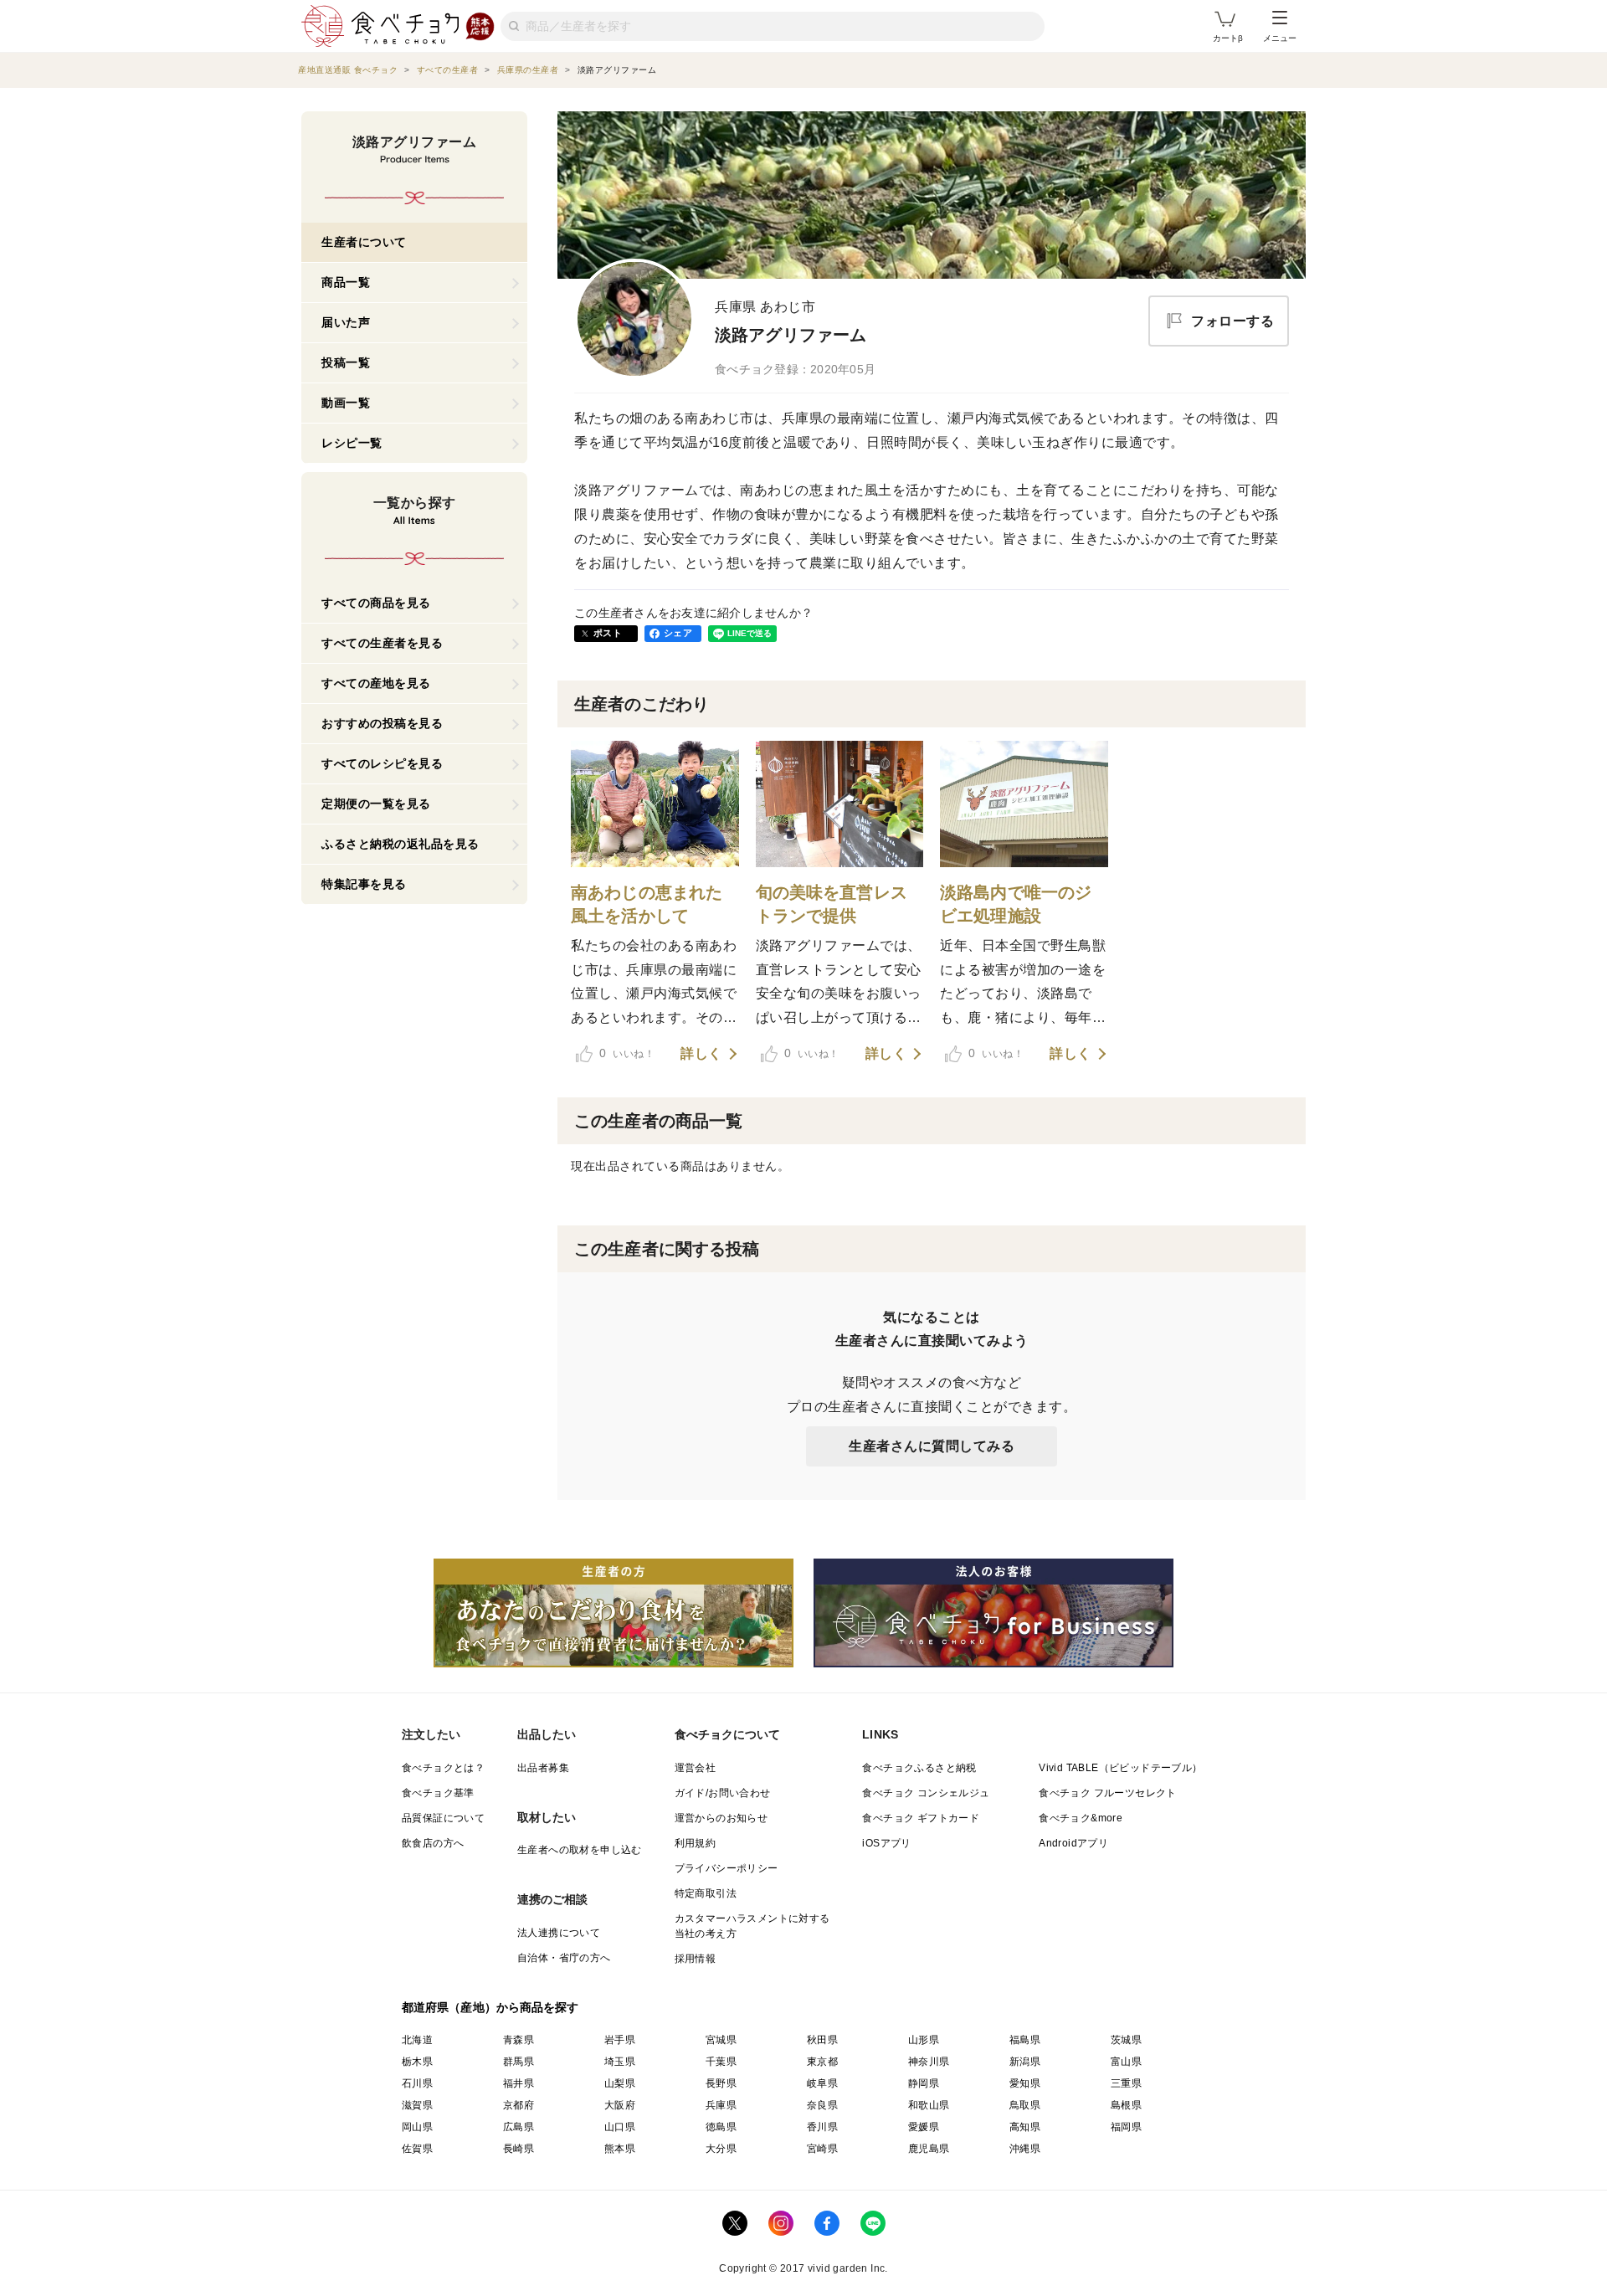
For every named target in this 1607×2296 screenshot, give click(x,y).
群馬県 (519, 2062)
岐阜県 (822, 2083)
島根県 (1126, 2105)
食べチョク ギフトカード (921, 1818)
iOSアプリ (886, 1843)
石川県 (417, 2083)
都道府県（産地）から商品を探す (490, 2007)
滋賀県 (417, 2105)
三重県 (1126, 2083)
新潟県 (1025, 2062)
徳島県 (721, 2127)
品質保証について (443, 1818)
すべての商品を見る (376, 603)
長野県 (721, 2083)
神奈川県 (929, 2062)
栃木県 (417, 2062)
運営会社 (696, 1768)
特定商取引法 (706, 1893)
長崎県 (519, 2149)
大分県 (721, 2149)
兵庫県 (721, 2105)
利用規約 (696, 1843)
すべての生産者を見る (382, 643)
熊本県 (620, 2149)
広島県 (519, 2127)
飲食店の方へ (433, 1843)
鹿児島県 (929, 2149)
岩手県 (620, 2040)
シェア (678, 633)
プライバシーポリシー (726, 1868)
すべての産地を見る (376, 683)
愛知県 (1025, 2083)
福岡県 (1126, 2127)
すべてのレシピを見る (382, 763)
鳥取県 (1025, 2105)
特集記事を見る (364, 884)
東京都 (822, 2062)
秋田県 (822, 2040)
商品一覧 (346, 282)
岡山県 (417, 2127)
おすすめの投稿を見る (382, 723)
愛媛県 (924, 2127)
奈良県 (822, 2105)
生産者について (364, 242)
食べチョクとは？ (443, 1768)
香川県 (822, 2127)
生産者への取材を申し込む (580, 1850)
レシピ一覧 (352, 443)
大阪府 (620, 2105)
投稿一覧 (346, 362)
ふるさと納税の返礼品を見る (400, 844)
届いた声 (346, 322)
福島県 (1025, 2040)
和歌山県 (929, 2105)
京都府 (519, 2105)
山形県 (924, 2040)
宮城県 (721, 2040)
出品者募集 (543, 1768)
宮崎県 (822, 2149)
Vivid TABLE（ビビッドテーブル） (1120, 1768)
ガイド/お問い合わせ (723, 1793)
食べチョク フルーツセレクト (1108, 1793)
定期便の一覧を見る (376, 804)
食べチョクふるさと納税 (919, 1768)
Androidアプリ (1073, 1843)
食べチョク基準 (438, 1793)
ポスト (608, 633)
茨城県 (1126, 2040)
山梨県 (620, 2083)
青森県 (519, 2040)
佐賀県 (417, 2149)
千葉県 (721, 2062)
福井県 (519, 2083)
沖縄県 (1025, 2149)
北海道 (417, 2040)
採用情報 (696, 1959)
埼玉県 (620, 2062)
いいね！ (627, 1053)
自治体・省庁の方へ (564, 1958)
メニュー (1280, 38)
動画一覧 (346, 403)
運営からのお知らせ (721, 1818)
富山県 (1126, 2062)
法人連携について (559, 1933)
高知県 (1025, 2127)
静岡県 (924, 2083)
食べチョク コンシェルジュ (926, 1793)
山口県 (620, 2127)
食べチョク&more (1081, 1818)
